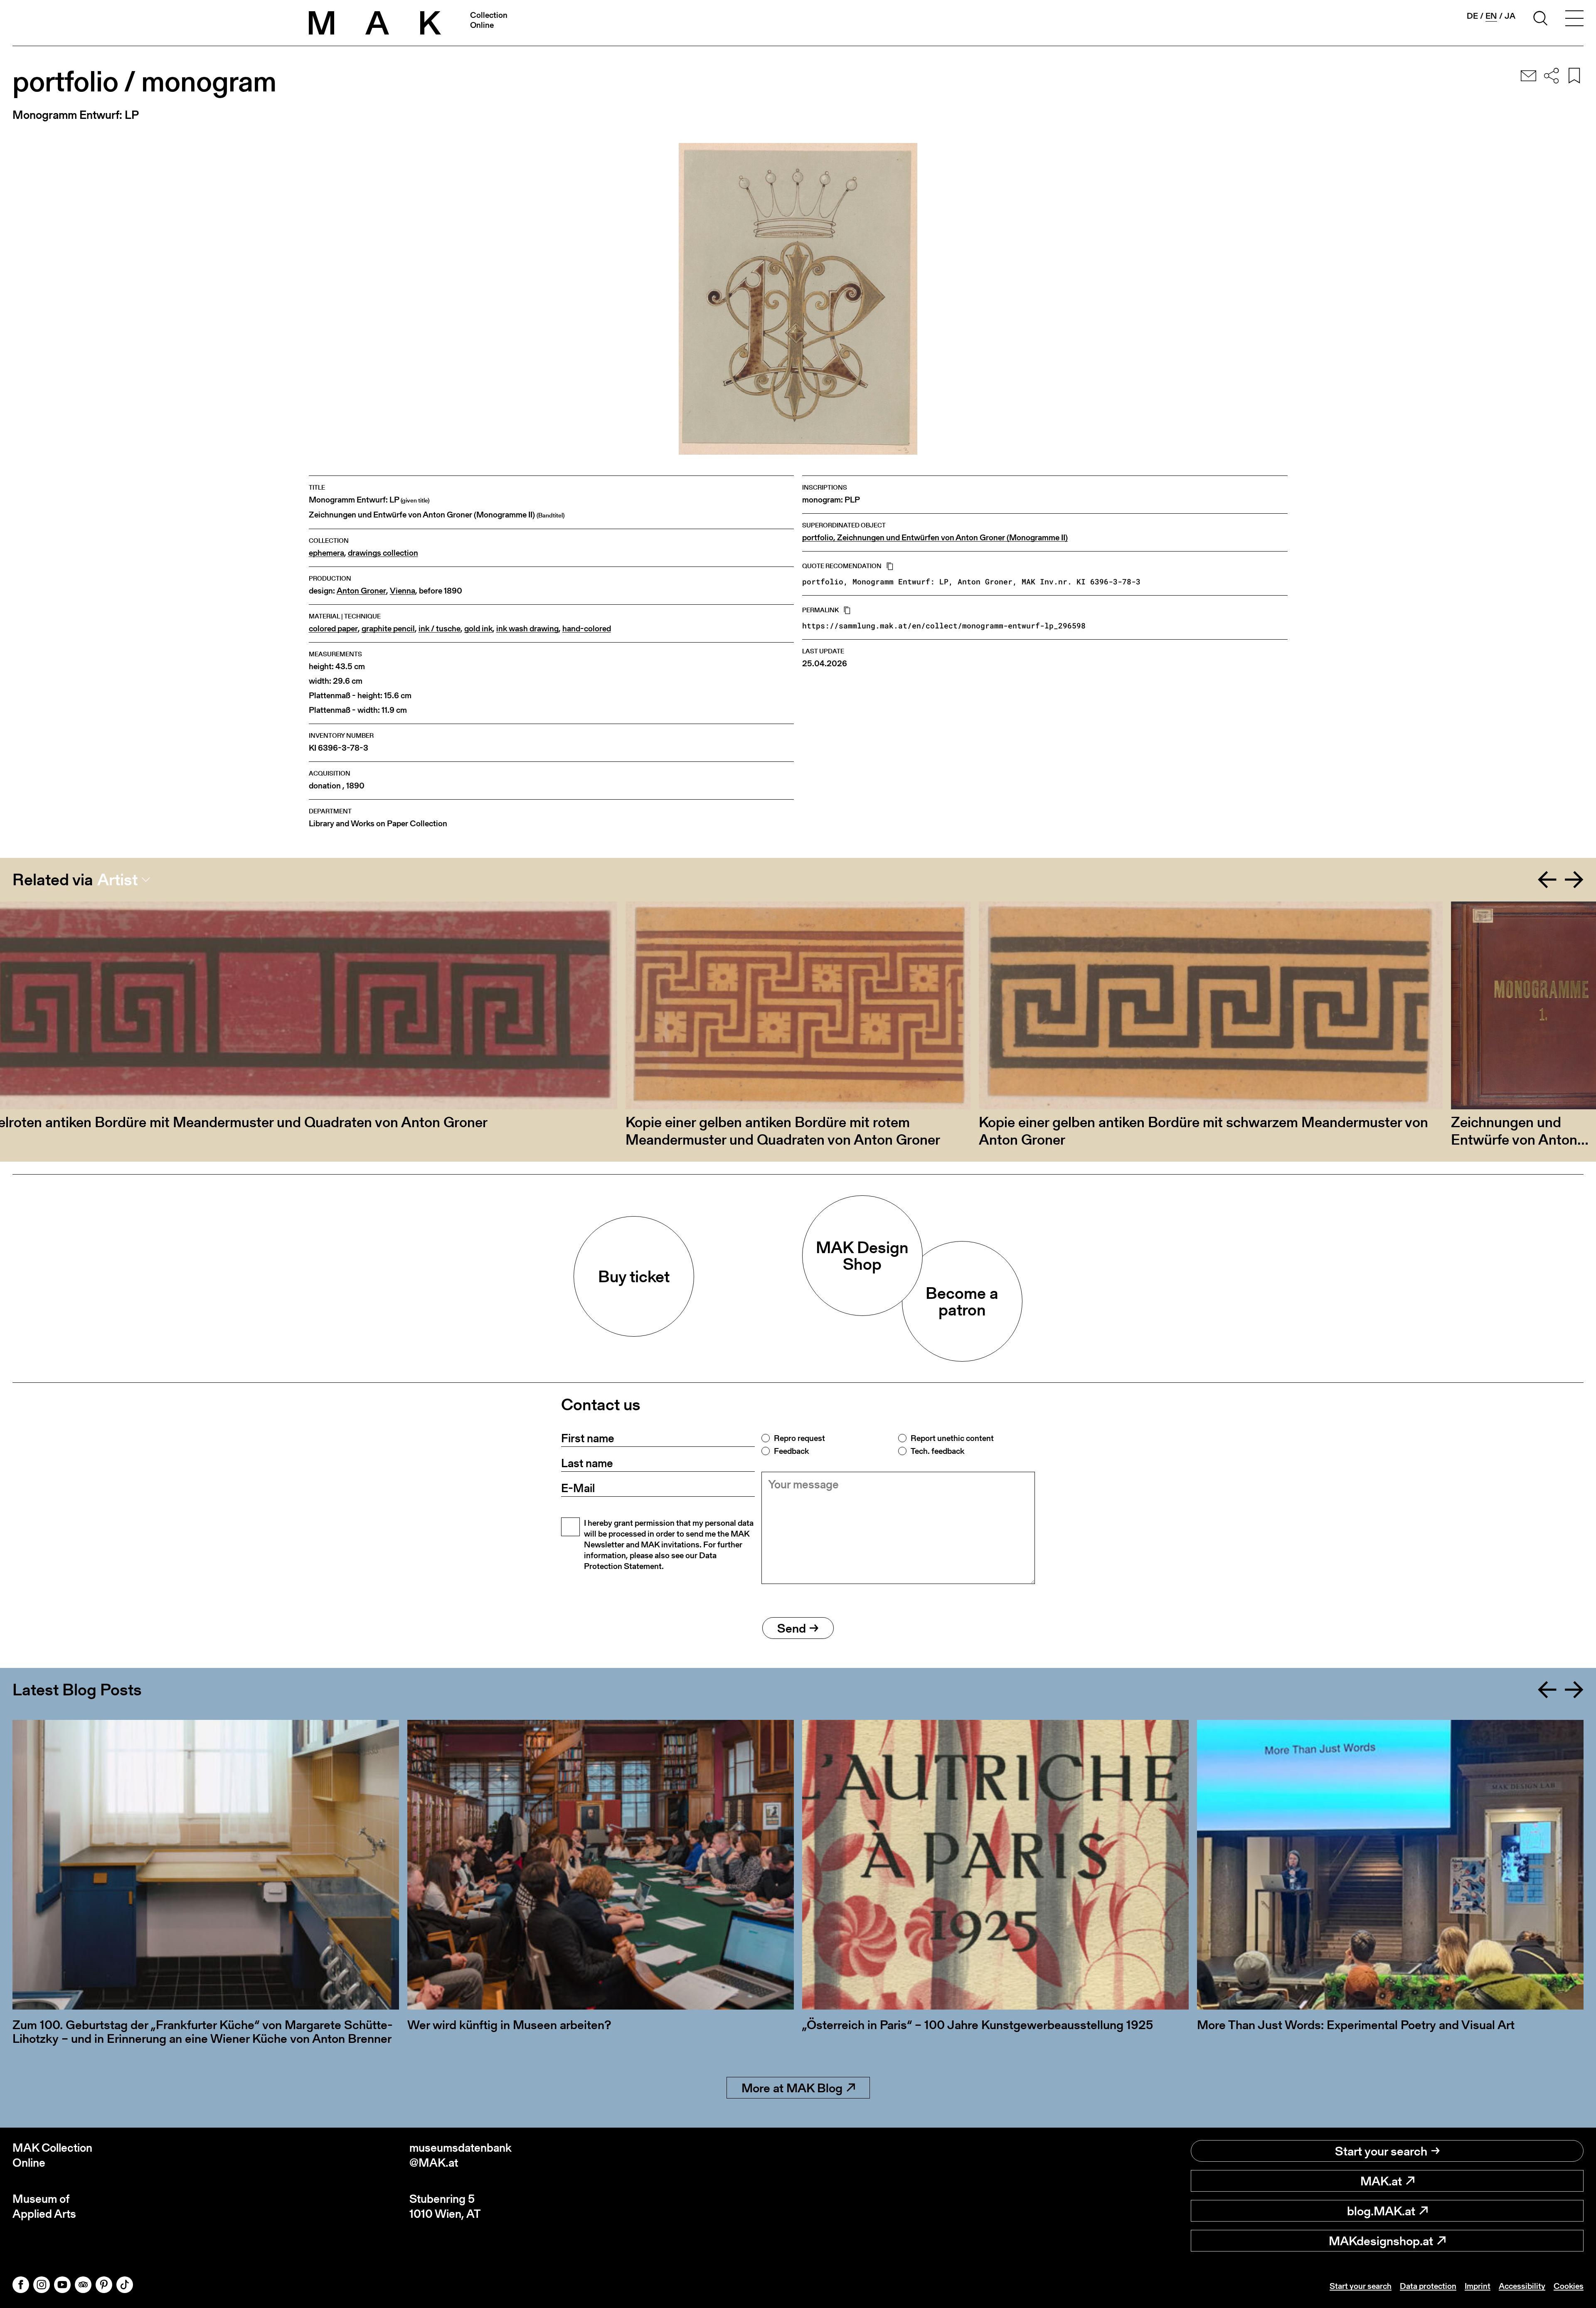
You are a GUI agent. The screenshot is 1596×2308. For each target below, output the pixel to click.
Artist (117, 879)
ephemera (326, 553)
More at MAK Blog (792, 2088)
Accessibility (1522, 2286)
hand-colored (587, 629)
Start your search (1381, 2151)
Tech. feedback (937, 1451)
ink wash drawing (527, 629)
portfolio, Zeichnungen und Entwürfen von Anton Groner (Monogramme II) (935, 538)
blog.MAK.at (1381, 2211)
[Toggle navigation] (1574, 20)
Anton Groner (361, 591)
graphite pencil (388, 629)
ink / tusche (440, 629)
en (1491, 16)
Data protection (1428, 2286)
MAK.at (1381, 2181)
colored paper (333, 629)
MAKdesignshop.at (1381, 2241)
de (1472, 16)
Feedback (791, 1451)
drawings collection (383, 553)
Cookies (1569, 2286)
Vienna (403, 591)
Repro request (799, 1438)
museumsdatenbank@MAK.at (461, 2155)
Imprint (1478, 2286)
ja (1510, 16)
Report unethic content (952, 1438)
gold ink (478, 629)
